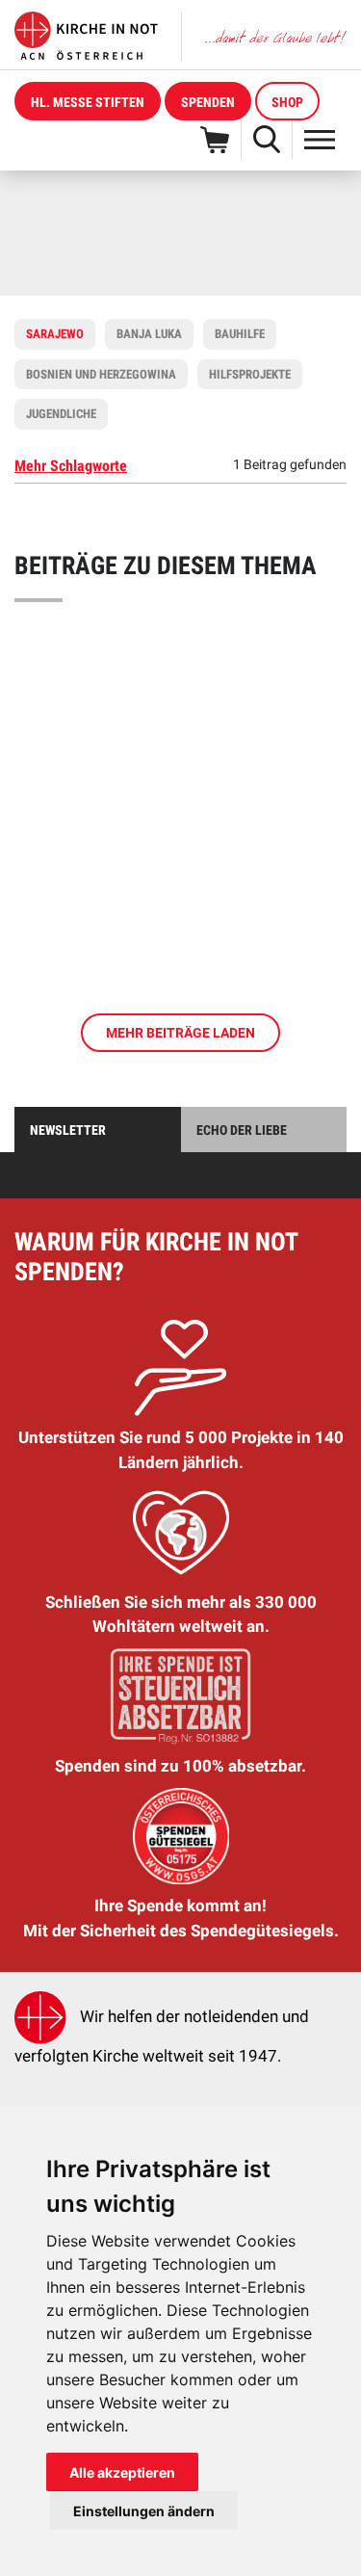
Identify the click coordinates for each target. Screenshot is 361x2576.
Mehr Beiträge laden (180, 1033)
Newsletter (68, 1130)
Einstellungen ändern (144, 2511)
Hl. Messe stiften (88, 102)
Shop (287, 102)
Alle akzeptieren (122, 2472)
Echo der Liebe (242, 1130)
